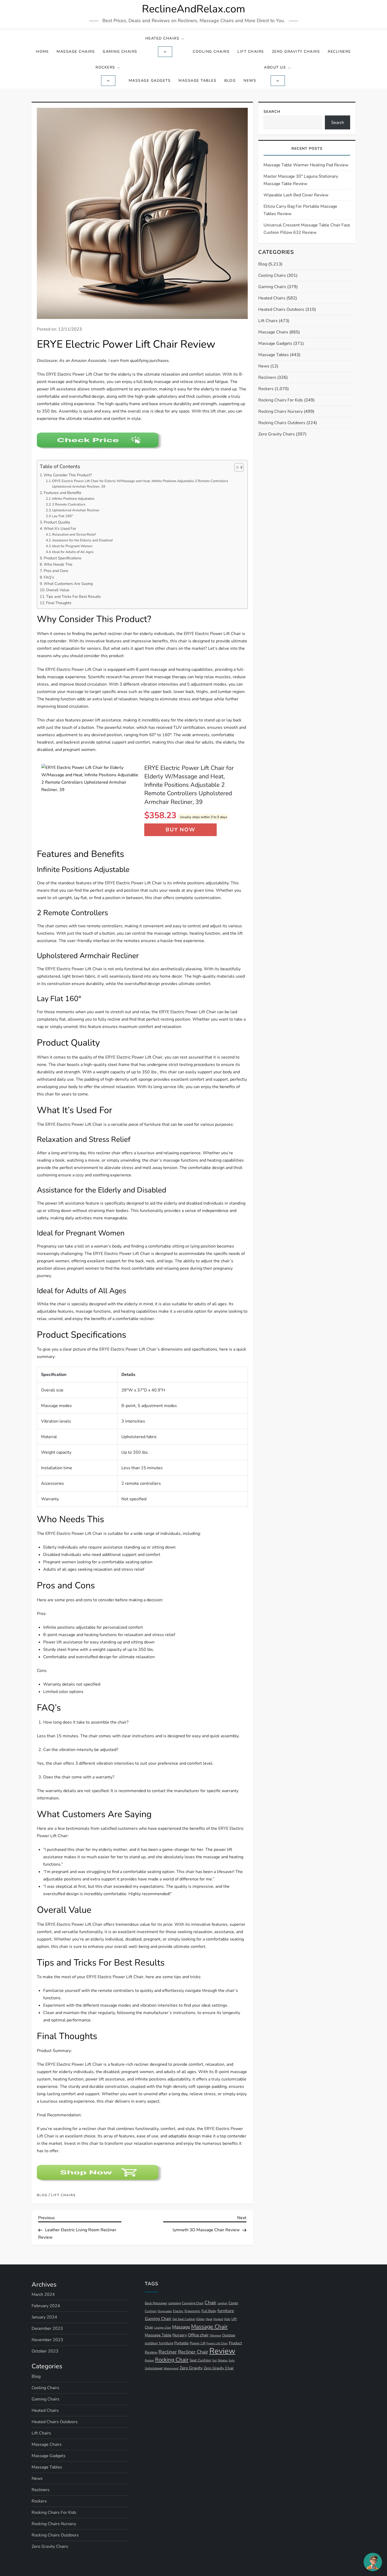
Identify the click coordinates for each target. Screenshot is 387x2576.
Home (42, 52)
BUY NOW (180, 830)
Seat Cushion (200, 2360)
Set (214, 2361)
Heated (218, 2319)
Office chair (198, 2335)
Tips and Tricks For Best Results (73, 596)
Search (272, 112)
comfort (222, 2303)
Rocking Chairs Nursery (281, 411)
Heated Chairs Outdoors (281, 309)
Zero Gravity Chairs (296, 52)
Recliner (168, 2352)
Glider (200, 2319)
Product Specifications (63, 558)
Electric (178, 2311)
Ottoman (215, 2335)
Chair (210, 2303)
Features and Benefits (63, 493)
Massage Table (158, 2335)
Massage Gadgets (150, 81)
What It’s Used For (60, 528)
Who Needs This (58, 564)
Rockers (105, 67)
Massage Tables (197, 81)
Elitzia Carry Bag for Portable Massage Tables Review (300, 210)
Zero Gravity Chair (219, 2368)
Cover (233, 2303)
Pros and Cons (56, 571)
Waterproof (171, 2368)
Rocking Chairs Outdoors (282, 423)
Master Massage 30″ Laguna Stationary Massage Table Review (301, 180)
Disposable (165, 2311)
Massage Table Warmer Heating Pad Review (306, 165)
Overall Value (58, 590)
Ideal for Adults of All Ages (73, 552)
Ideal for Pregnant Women (72, 546)
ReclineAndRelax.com (193, 9)
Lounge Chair (163, 2328)
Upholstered (154, 2368)
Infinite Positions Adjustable (73, 499)
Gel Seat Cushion (184, 2319)
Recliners (339, 52)
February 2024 (46, 2306)
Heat (209, 2319)
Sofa (232, 2361)
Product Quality (57, 522)
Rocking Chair (172, 2360)
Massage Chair (209, 2327)
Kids (227, 2319)
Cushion (151, 2311)
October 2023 (45, 2351)
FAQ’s (49, 577)
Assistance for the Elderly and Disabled (82, 540)
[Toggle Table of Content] (236, 467)
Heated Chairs (162, 38)
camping (175, 2303)
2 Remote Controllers (69, 504)
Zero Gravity (191, 2368)
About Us (275, 67)
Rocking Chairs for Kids (281, 400)
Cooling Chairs (211, 52)
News (250, 81)
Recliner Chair (193, 2352)
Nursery (180, 2335)
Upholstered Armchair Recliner (76, 510)
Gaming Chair (158, 2319)
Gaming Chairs (120, 52)
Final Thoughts (59, 603)
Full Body (209, 2311)
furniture (226, 2311)
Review (222, 2351)
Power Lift (198, 2343)
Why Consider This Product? (68, 475)
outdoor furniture (159, 2343)
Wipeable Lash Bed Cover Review (296, 195)
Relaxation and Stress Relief (74, 535)
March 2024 (43, 2294)
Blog (230, 81)
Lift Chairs (251, 52)
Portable (182, 2343)
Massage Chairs (76, 52)
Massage (181, 2327)
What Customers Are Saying (68, 584)
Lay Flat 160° (63, 516)
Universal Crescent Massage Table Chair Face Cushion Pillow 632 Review (307, 229)
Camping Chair (193, 2303)
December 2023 (47, 2328)
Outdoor (229, 2335)
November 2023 (47, 2340)
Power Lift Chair (217, 2343)
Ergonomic (192, 2311)
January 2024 (44, 2317)
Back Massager (156, 2303)
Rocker (149, 2360)
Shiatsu (223, 2360)
